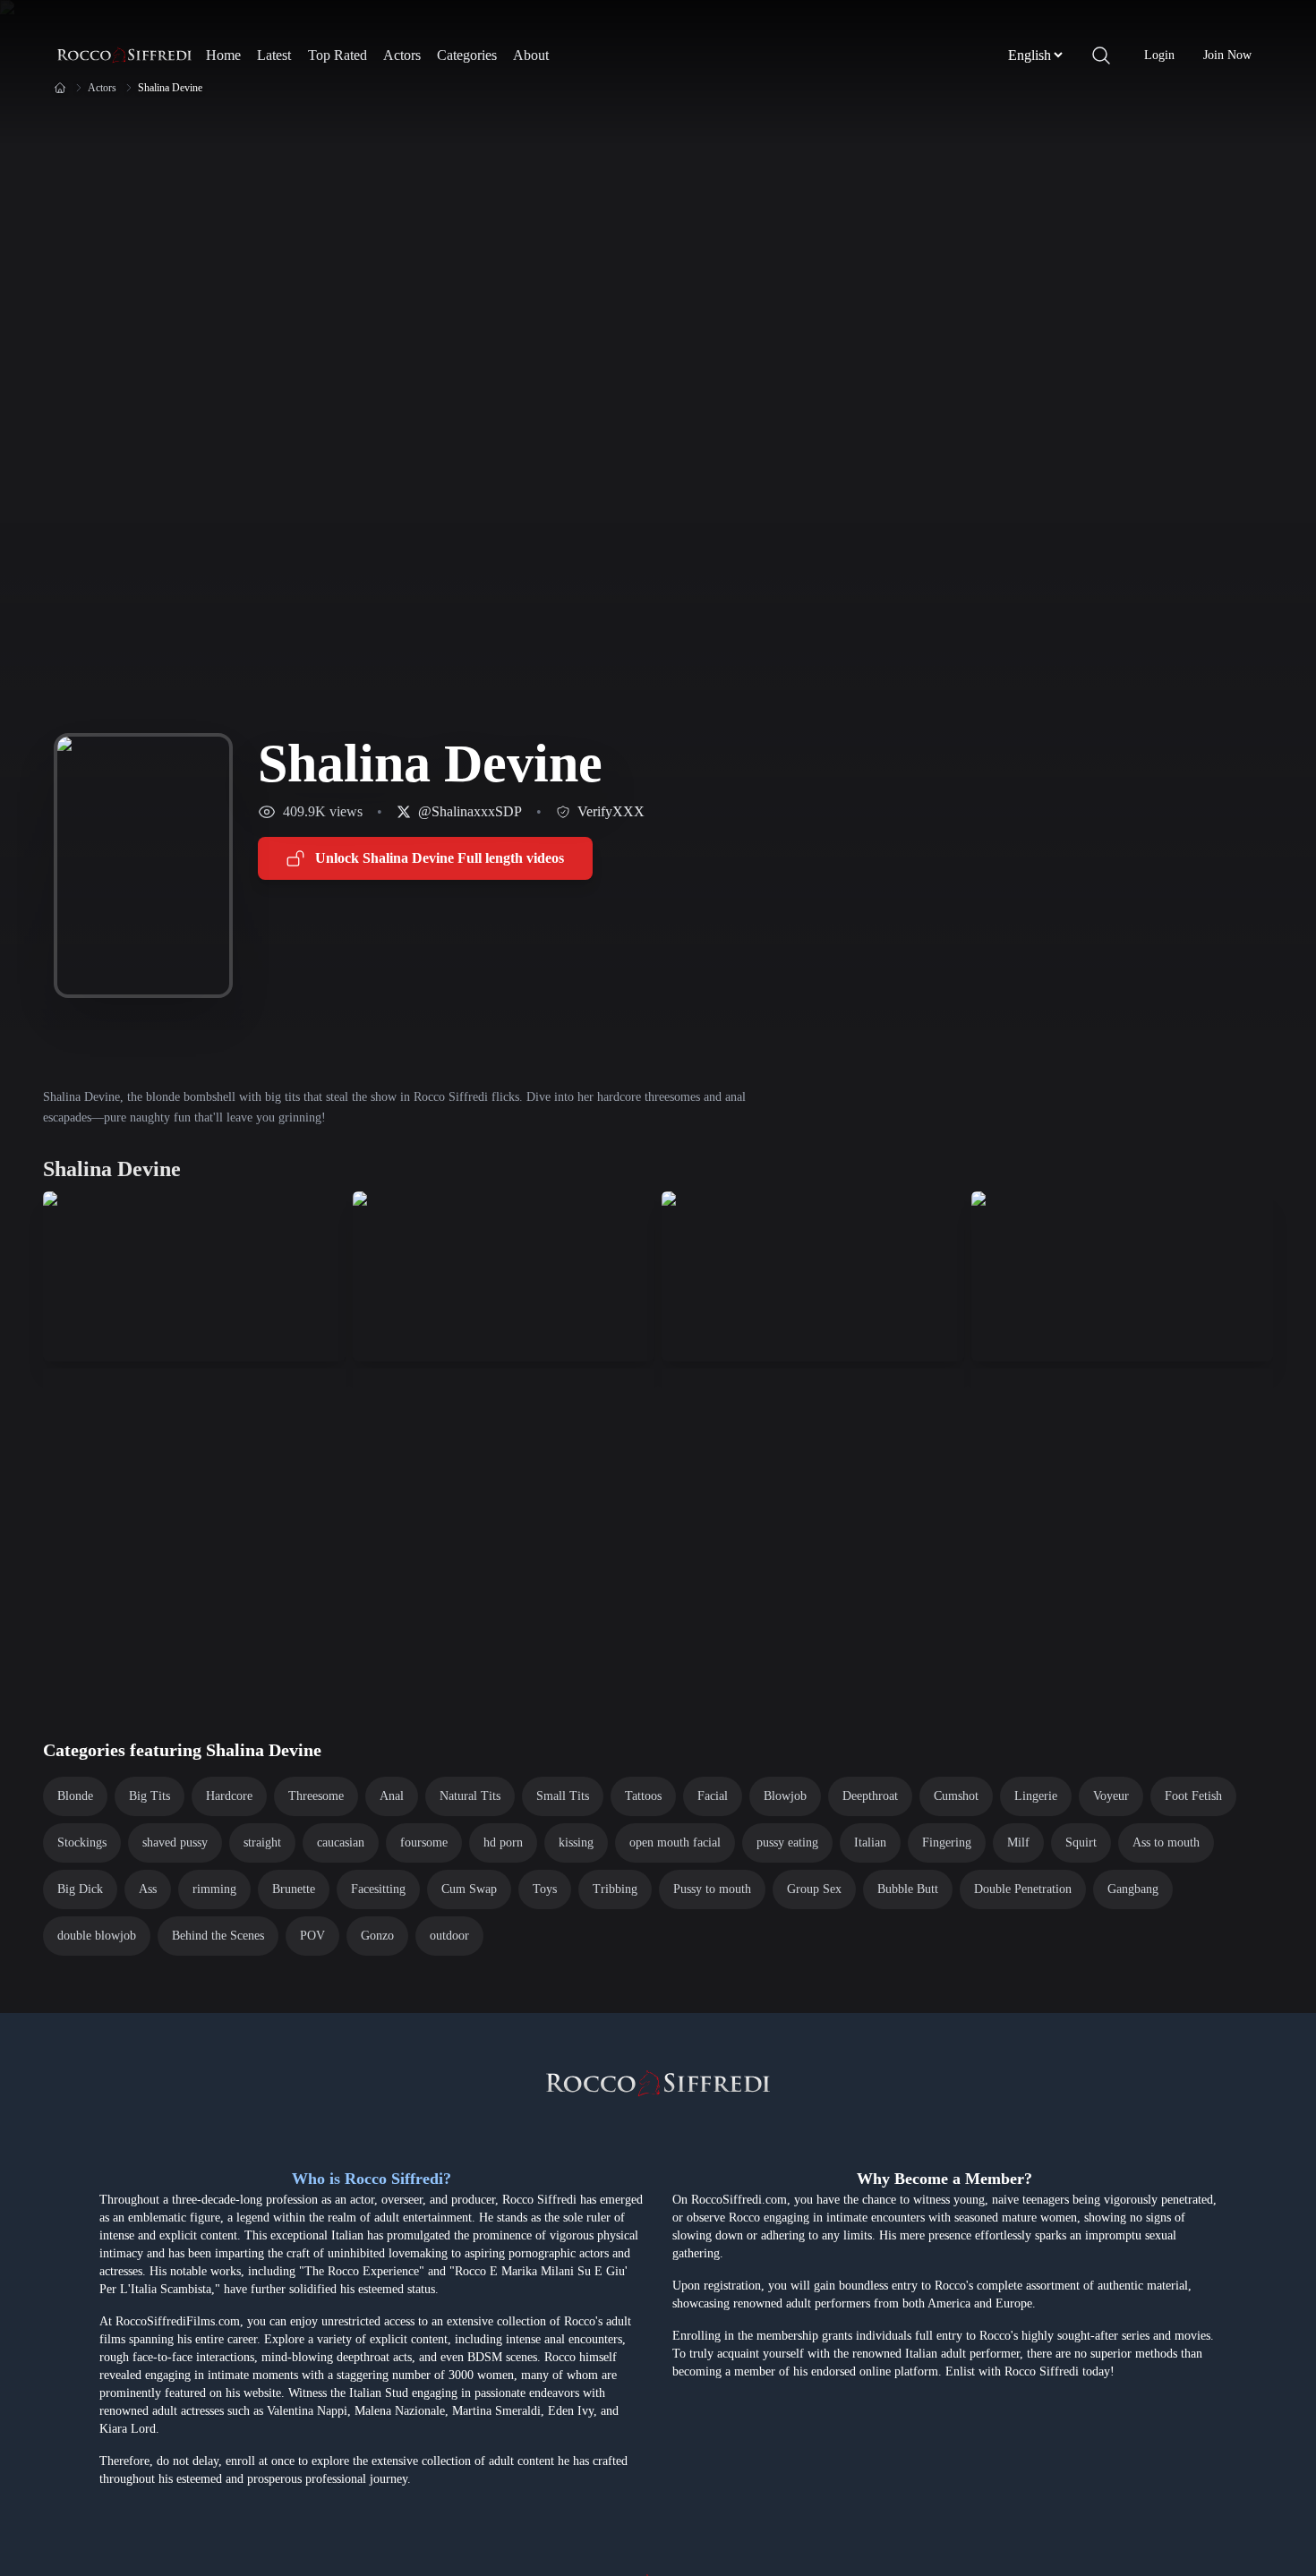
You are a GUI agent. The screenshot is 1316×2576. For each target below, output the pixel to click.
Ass (148, 1889)
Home (223, 55)
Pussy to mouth (712, 1889)
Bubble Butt (908, 1889)
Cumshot (956, 1796)
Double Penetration (1023, 1889)
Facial (713, 1796)
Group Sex (814, 1889)
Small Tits (563, 1796)
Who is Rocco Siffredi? (372, 2179)
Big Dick (80, 1889)
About (531, 55)
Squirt (1081, 1842)
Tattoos (643, 1796)
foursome (424, 1842)
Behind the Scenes (218, 1936)
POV (312, 1936)
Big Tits (150, 1796)
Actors (402, 55)
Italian (870, 1842)
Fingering (947, 1842)
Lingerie (1036, 1796)
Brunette (294, 1889)
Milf (1018, 1842)
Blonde (75, 1796)
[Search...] (1101, 55)
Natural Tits (470, 1796)
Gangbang (1133, 1889)
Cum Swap (469, 1889)
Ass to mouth (1166, 1842)
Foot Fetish (1193, 1796)
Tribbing (615, 1889)
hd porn (503, 1842)
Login (1159, 55)
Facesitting (378, 1889)
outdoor (449, 1936)
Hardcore (229, 1796)
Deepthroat (870, 1796)
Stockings (82, 1842)
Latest (274, 55)
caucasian (341, 1842)
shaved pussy (175, 1842)
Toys (545, 1889)
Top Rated (338, 55)
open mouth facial (675, 1842)
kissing (576, 1842)
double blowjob (97, 1936)
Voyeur (1111, 1796)
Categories (467, 55)
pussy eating (787, 1842)
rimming (214, 1889)
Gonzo (377, 1936)
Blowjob (785, 1796)
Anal (392, 1796)
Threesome (316, 1796)
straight (262, 1842)
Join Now (1227, 55)
